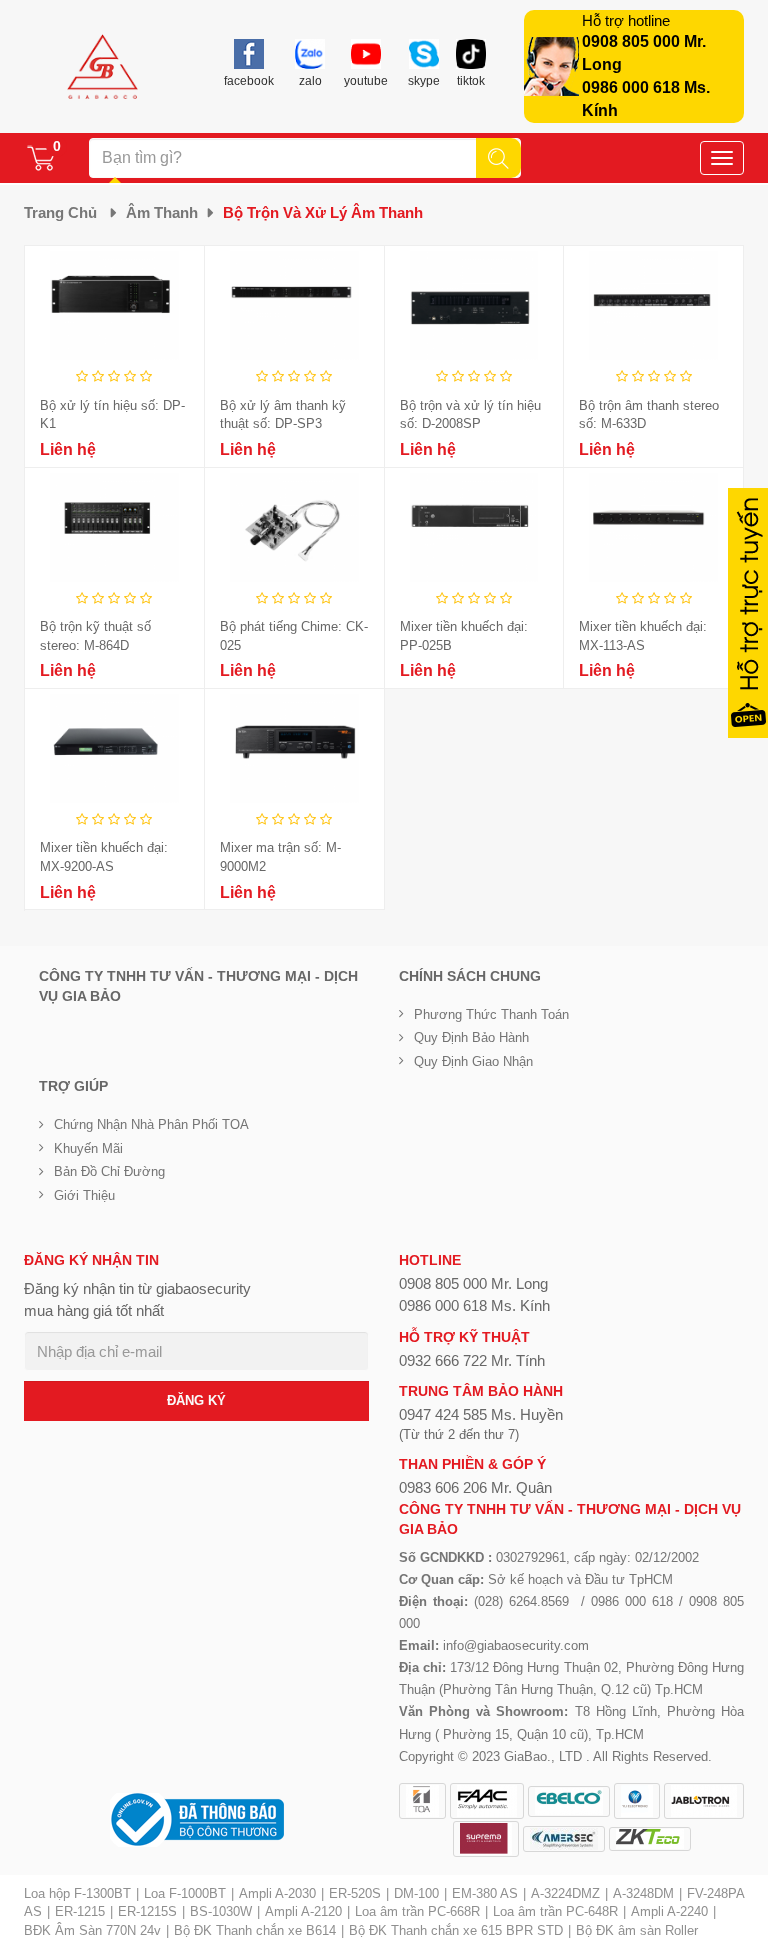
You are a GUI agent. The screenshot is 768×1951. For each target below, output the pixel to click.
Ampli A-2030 (277, 1893)
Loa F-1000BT (185, 1893)
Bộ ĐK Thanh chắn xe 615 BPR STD (456, 1930)
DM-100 (416, 1893)
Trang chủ (60, 212)
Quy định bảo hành (471, 1037)
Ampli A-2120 (303, 1911)
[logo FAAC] (487, 1801)
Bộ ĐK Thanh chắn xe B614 (255, 1930)
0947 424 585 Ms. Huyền (481, 1414)
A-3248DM (643, 1893)
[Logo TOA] (422, 1801)
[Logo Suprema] (486, 1839)
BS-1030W (221, 1911)
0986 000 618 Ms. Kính (474, 1305)
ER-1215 (80, 1911)
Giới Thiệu (84, 1195)
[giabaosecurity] (103, 67)
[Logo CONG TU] (564, 1839)
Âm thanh (162, 212)
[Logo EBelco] (569, 1801)
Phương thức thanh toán (491, 1014)
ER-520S (355, 1893)
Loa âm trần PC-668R (417, 1911)
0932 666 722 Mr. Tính (472, 1360)
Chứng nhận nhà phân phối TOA (151, 1124)
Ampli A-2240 (669, 1911)
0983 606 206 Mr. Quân (475, 1487)
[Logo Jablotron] (704, 1801)
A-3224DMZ (565, 1893)
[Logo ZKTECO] (650, 1839)
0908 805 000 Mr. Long (473, 1283)
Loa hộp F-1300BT (77, 1893)
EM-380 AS (485, 1893)
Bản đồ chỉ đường (109, 1171)
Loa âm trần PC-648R (555, 1911)
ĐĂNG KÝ (196, 1400)
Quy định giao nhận (473, 1061)
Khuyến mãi (88, 1148)
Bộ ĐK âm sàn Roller (637, 1930)
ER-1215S (147, 1911)
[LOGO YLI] (637, 1801)
